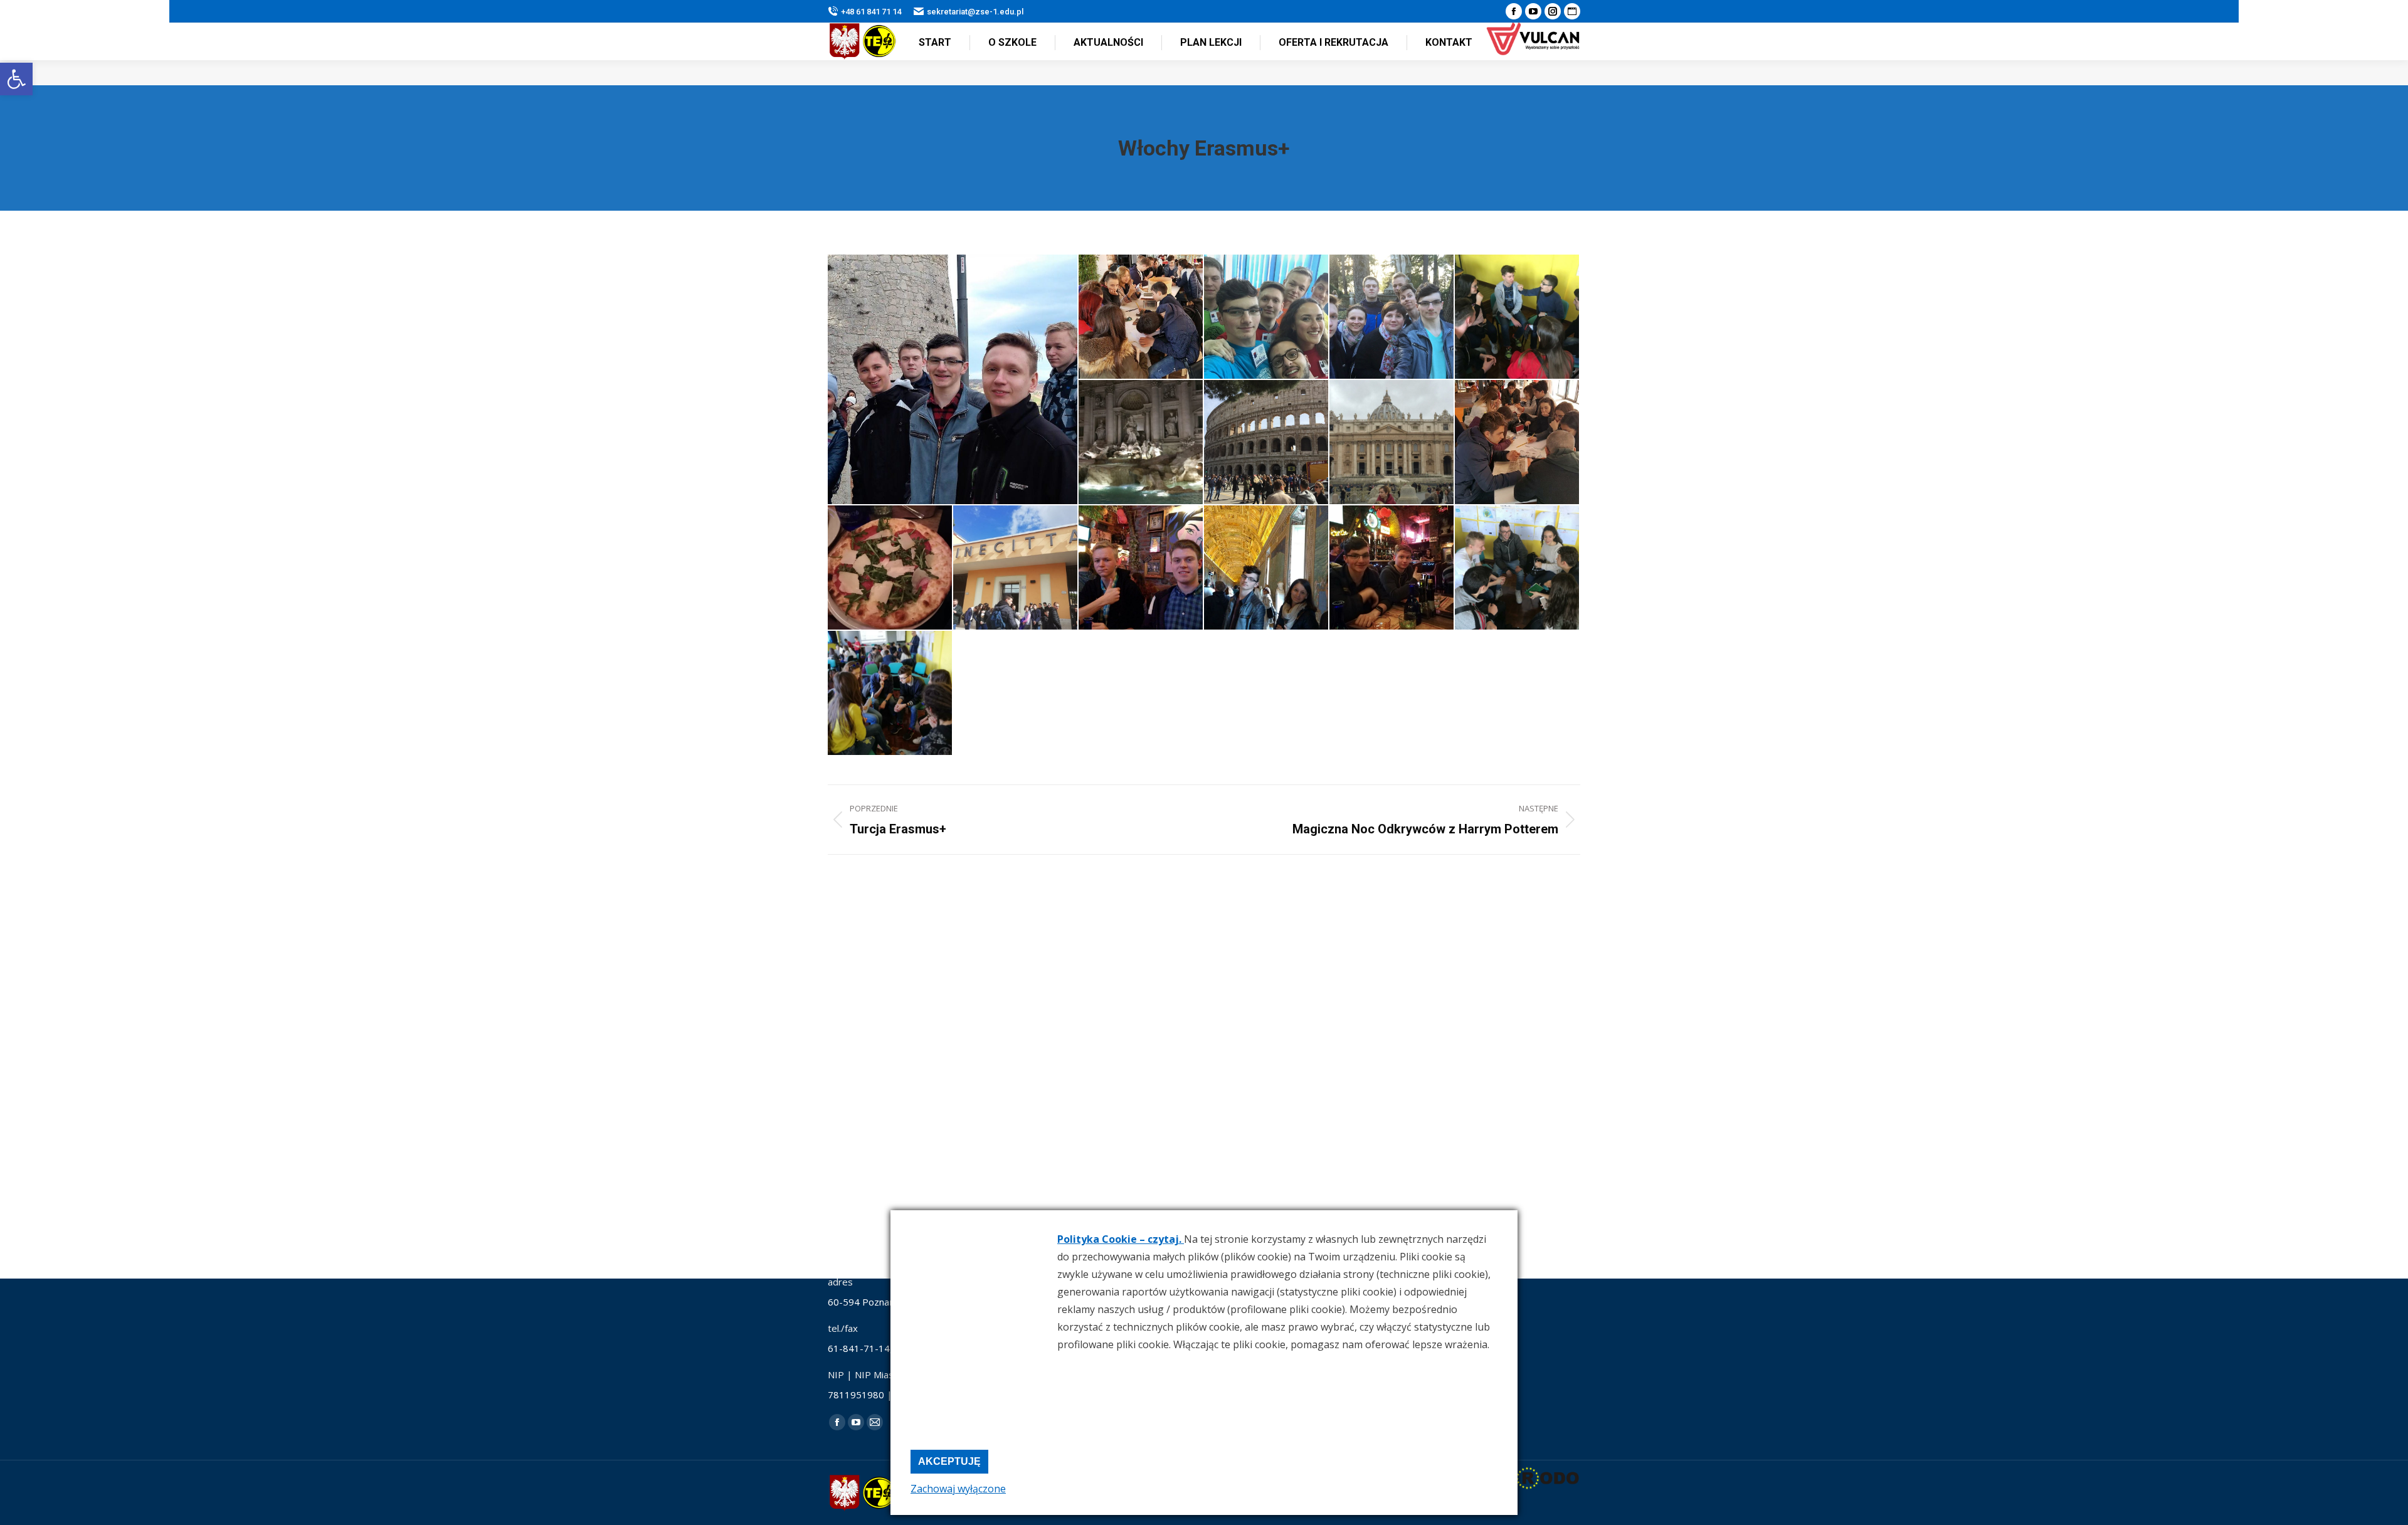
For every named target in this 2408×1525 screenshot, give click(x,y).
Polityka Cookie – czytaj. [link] (1121, 1239)
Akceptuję (949, 1461)
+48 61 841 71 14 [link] (871, 12)
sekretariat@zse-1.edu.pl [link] (975, 12)
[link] (16, 79)
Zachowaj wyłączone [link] (958, 1489)
